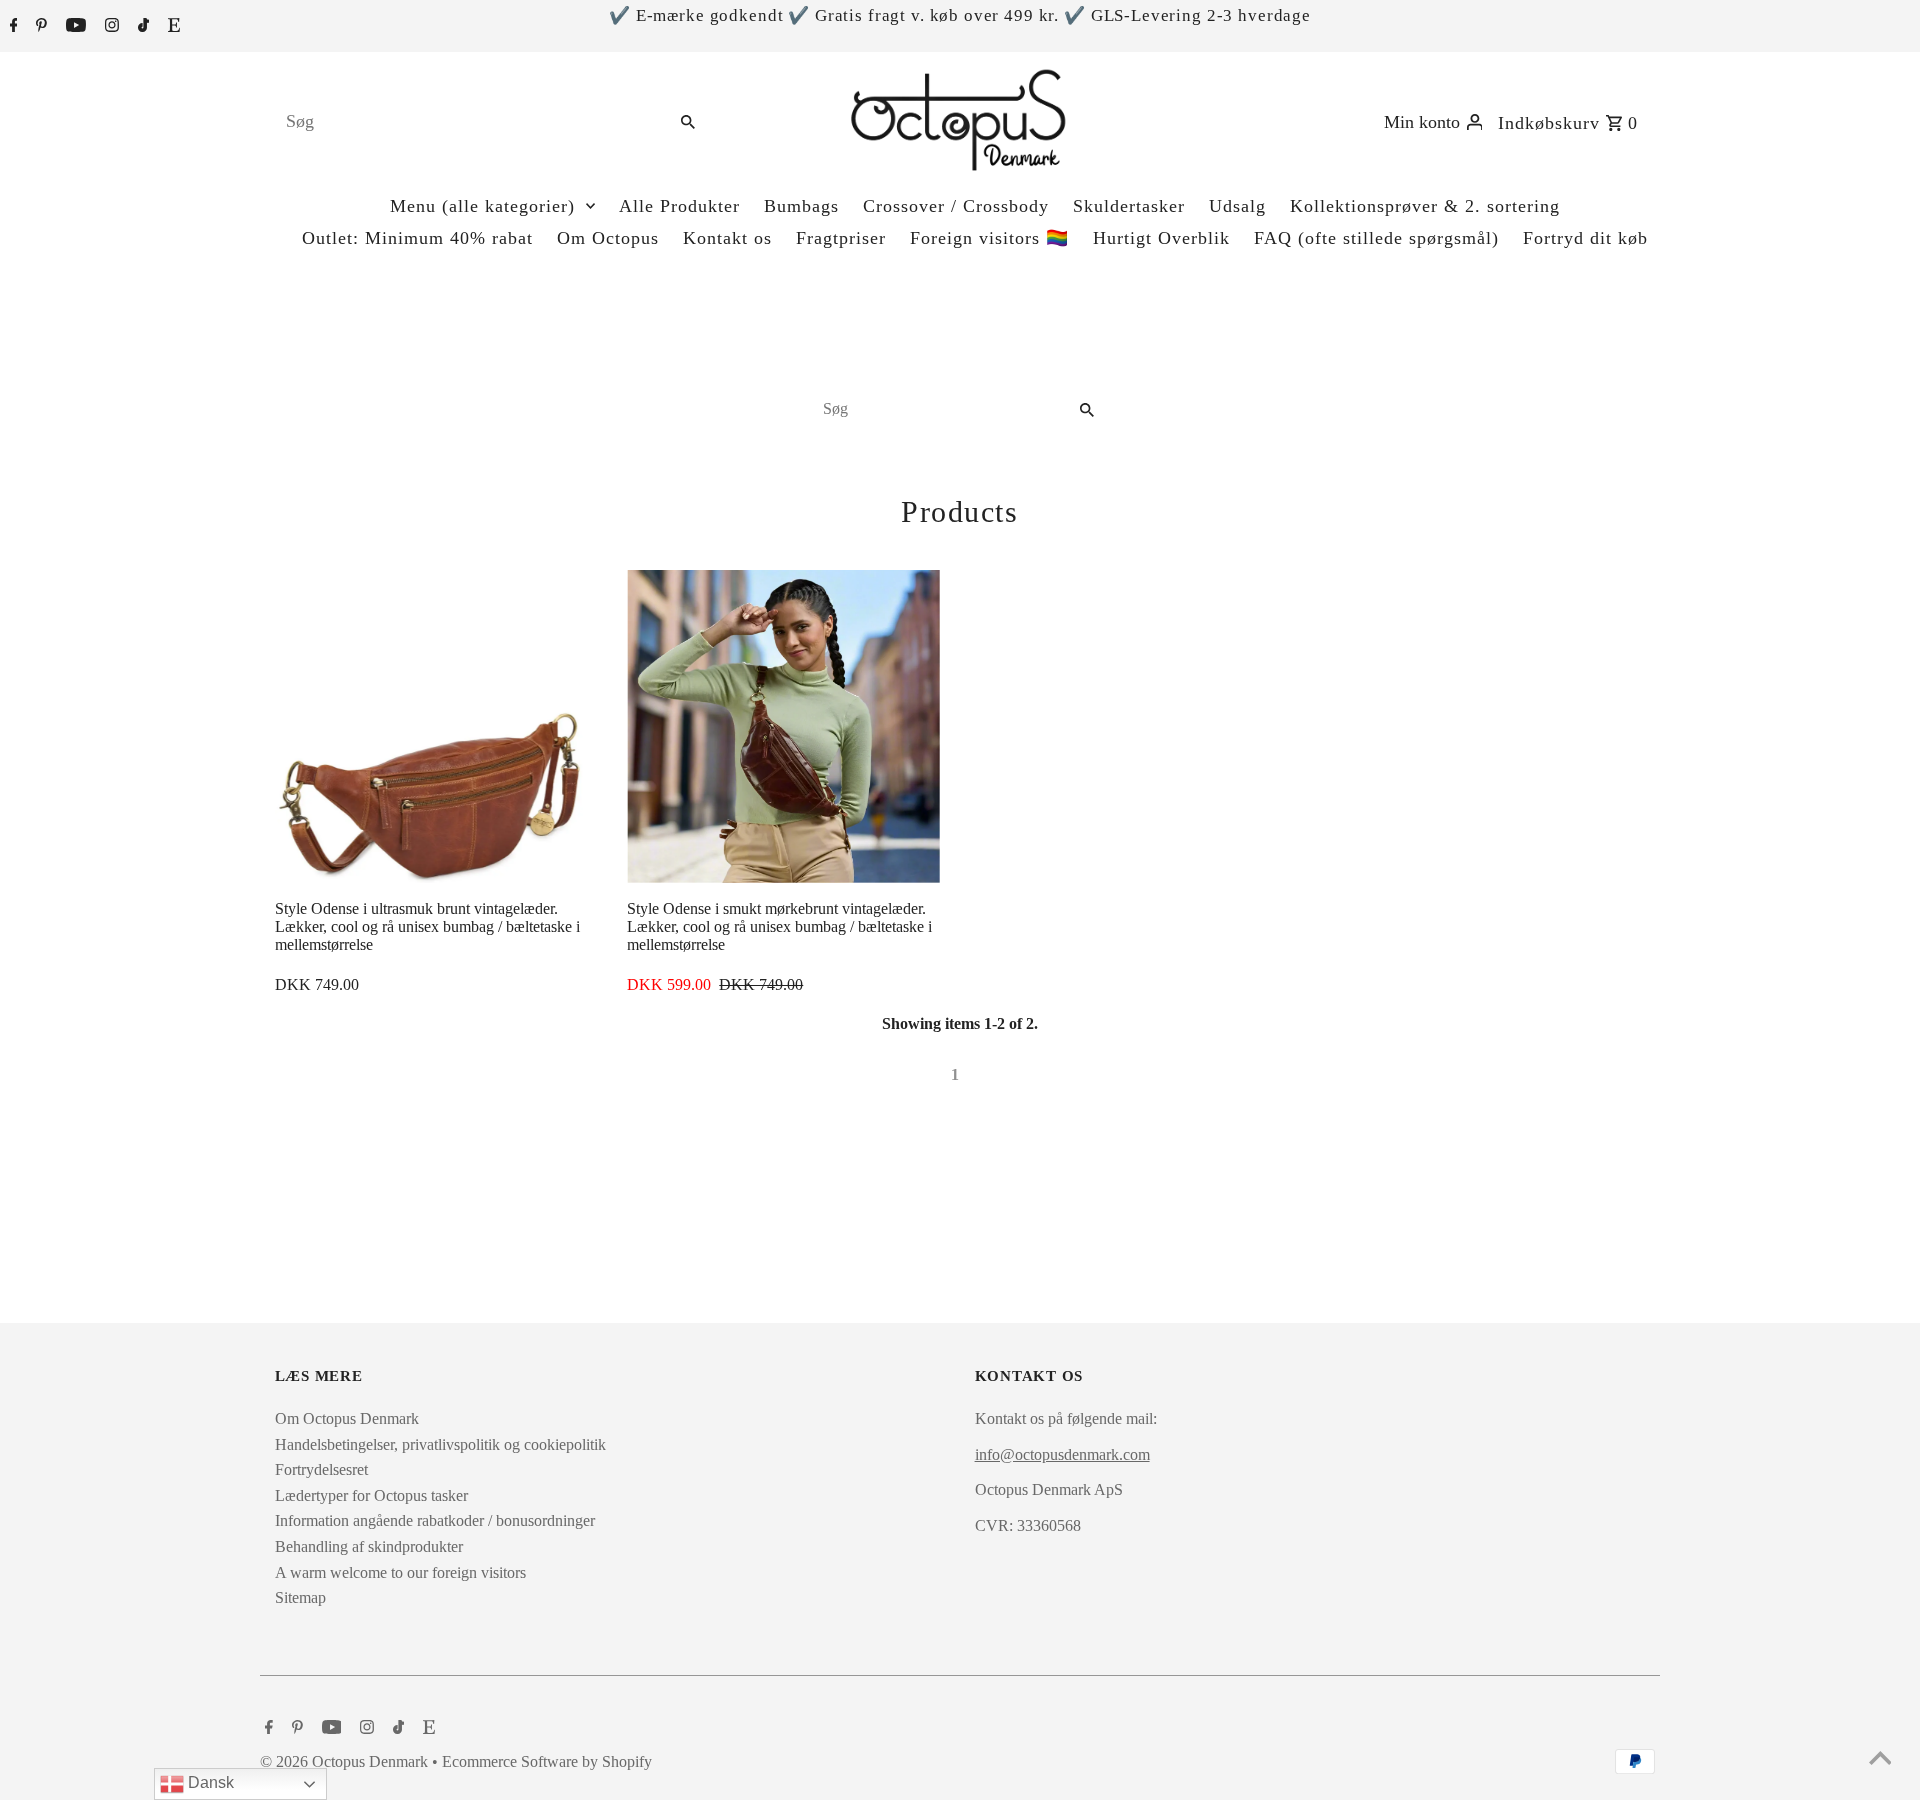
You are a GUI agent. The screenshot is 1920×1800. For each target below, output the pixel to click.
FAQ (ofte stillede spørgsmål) (1376, 238)
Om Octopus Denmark (347, 1418)
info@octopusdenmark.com (1062, 1454)
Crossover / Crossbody (956, 206)
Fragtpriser (841, 238)
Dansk (209, 1782)
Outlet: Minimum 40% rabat (417, 238)
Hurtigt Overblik (1161, 238)
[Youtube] (73, 27)
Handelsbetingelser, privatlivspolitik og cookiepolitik (440, 1444)
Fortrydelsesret (321, 1469)
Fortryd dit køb (1585, 238)
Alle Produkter (679, 206)
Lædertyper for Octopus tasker (371, 1495)
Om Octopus (608, 238)
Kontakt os (727, 238)
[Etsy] (171, 27)
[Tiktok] (141, 27)
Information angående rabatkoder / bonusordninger (435, 1520)
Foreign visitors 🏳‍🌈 (989, 238)
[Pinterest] (39, 27)
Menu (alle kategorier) (482, 206)
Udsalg (1237, 206)
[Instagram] (109, 27)
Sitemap (300, 1597)
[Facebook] (11, 27)
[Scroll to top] (1880, 1760)
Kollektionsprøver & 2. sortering (1425, 206)
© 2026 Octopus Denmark (346, 1761)
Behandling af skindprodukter (369, 1546)
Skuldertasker (1129, 206)
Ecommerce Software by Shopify (547, 1761)
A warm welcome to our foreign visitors (400, 1572)
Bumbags (801, 206)
